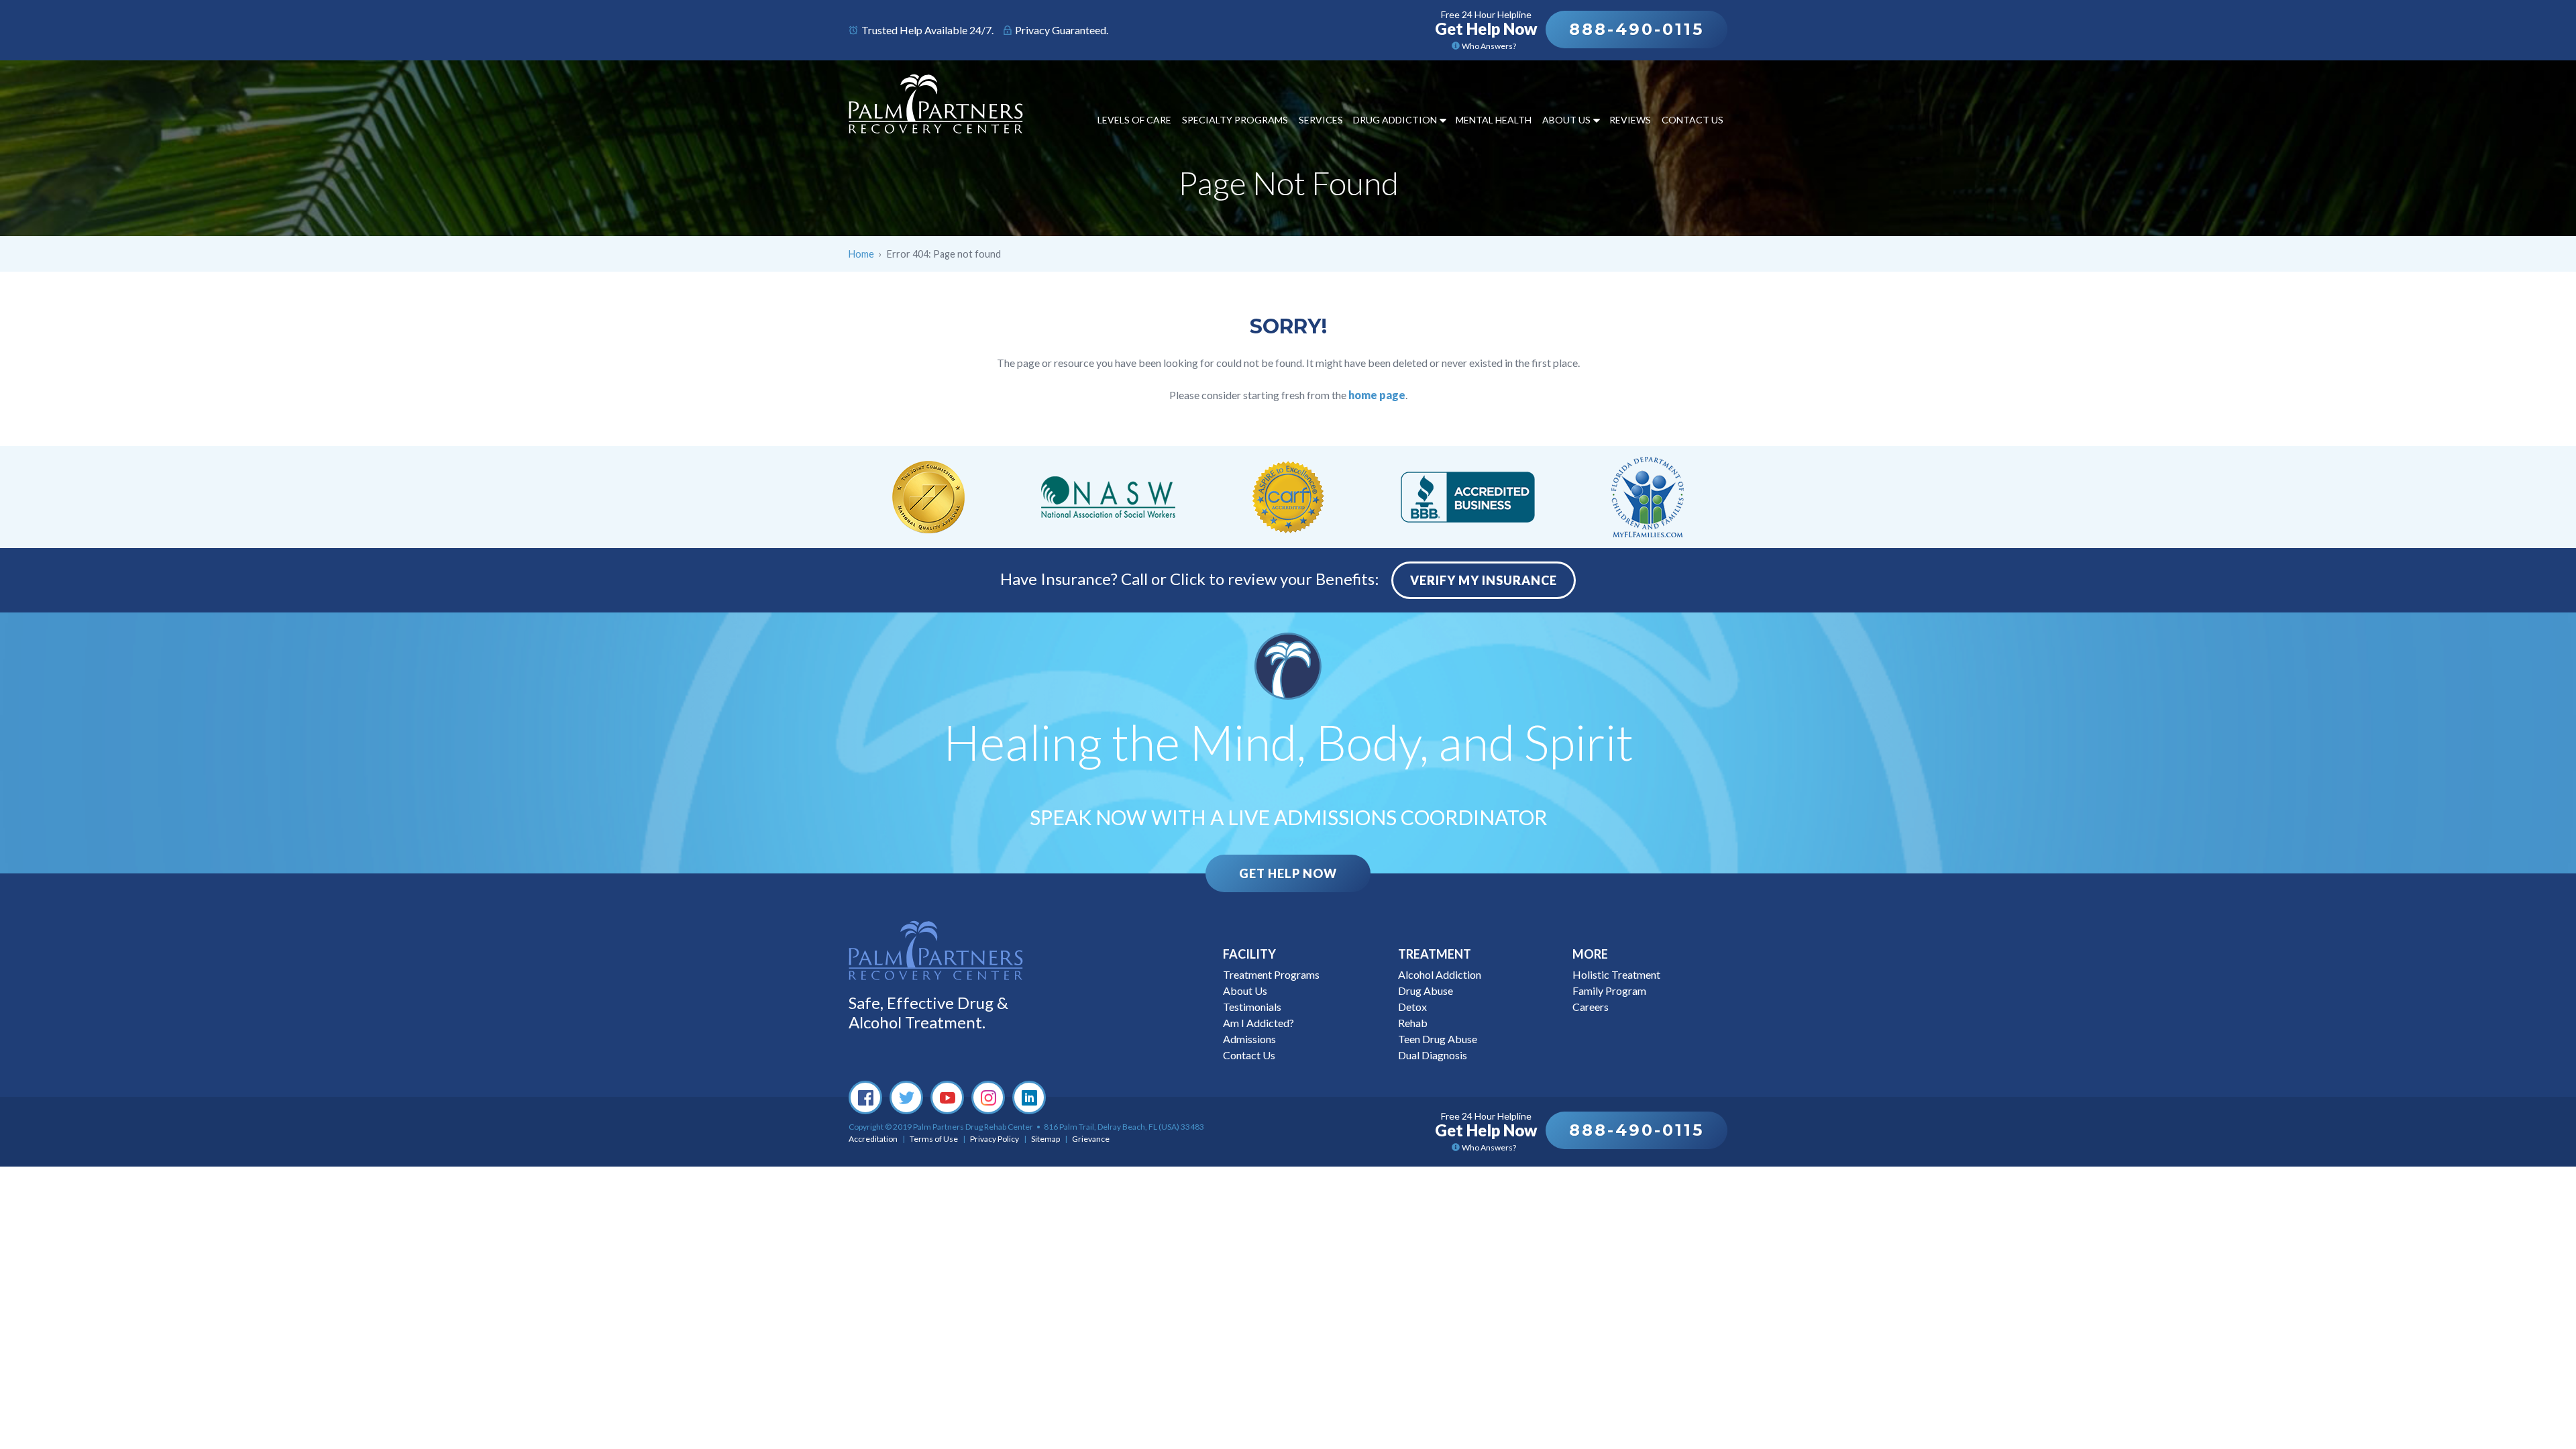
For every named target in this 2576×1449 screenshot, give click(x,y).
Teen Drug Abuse (1438, 1039)
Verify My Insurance (1484, 580)
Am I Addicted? (1258, 1023)
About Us (1566, 120)
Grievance (1091, 1139)
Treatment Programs (1271, 974)
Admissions (1249, 1039)
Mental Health (1494, 120)
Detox (1412, 1007)
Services (1321, 120)
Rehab (1413, 1023)
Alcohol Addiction (1440, 974)
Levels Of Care (1134, 120)
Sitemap (1045, 1139)
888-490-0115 (1636, 29)
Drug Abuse (1426, 990)
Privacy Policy (995, 1139)
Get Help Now (1288, 873)
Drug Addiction (1395, 120)
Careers (1591, 1007)
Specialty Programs (1235, 120)
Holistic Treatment (1616, 974)
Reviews (1630, 120)
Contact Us (1693, 120)
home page (1377, 395)
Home (861, 254)
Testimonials (1252, 1007)
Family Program (1609, 990)
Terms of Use (934, 1139)
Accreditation (873, 1139)
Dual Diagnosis (1433, 1055)
